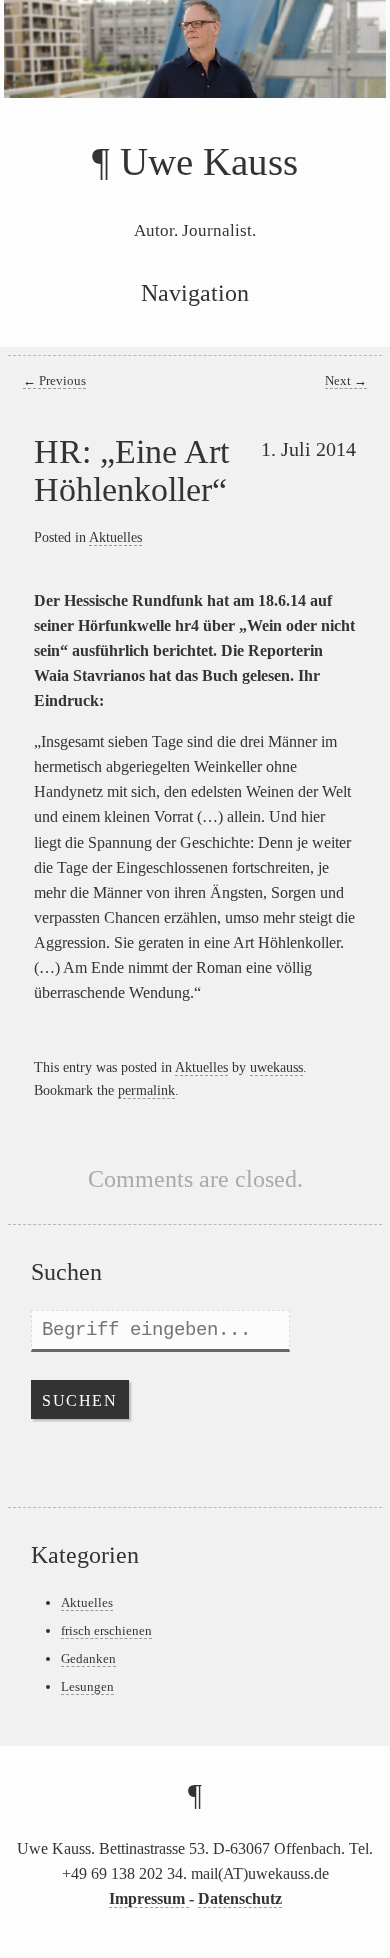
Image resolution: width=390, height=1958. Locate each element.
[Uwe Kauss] (195, 71)
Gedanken (88, 1658)
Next (346, 381)
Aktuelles (115, 537)
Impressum (149, 1898)
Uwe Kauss (209, 161)
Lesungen (87, 1686)
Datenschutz (240, 1898)
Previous (54, 381)
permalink (146, 1090)
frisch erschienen (106, 1630)
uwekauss (276, 1067)
